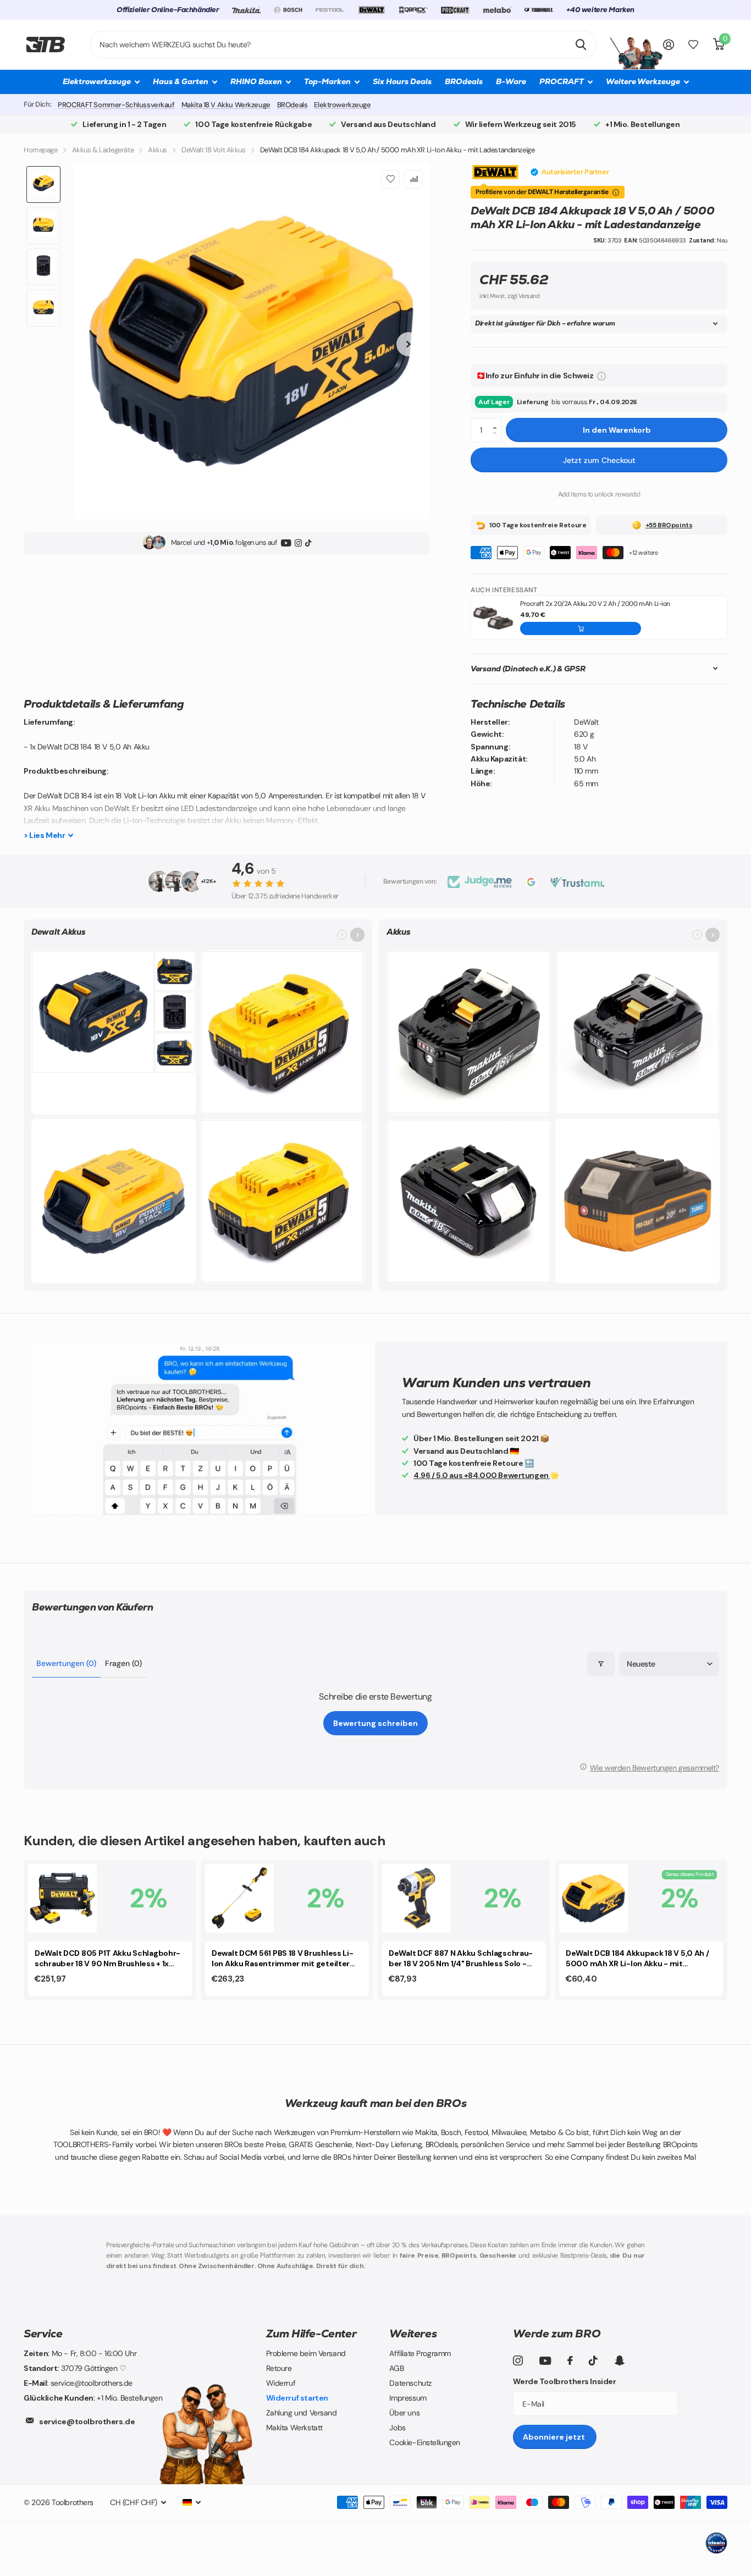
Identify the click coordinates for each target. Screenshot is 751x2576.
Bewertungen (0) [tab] (66, 1663)
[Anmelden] (669, 45)
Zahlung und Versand (302, 2413)
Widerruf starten (297, 2398)
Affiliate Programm (420, 2353)
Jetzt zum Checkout (599, 460)
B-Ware (511, 81)
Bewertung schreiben (375, 1723)
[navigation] (43, 184)
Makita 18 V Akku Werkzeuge (226, 105)
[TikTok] (308, 542)
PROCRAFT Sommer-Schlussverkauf (116, 105)
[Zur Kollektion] (357, 935)
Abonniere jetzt (555, 2437)
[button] (497, 421)
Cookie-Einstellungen (425, 2442)
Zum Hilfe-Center (311, 2334)
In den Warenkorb (617, 430)
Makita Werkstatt (294, 2428)
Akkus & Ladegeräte (103, 150)
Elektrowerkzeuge (342, 105)
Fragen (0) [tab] (123, 1663)
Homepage (41, 150)
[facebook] (570, 2360)
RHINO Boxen (256, 81)
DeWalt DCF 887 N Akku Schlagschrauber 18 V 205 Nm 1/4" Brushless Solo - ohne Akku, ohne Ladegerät (461, 1959)
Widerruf (281, 2383)
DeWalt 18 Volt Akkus (214, 150)
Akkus (158, 150)
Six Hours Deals (402, 81)
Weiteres (413, 2334)
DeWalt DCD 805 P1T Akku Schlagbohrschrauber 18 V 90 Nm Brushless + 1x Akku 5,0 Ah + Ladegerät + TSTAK (107, 1959)
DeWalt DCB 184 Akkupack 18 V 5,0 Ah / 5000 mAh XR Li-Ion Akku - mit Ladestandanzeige (637, 1959)
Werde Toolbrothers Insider (564, 2381)
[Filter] (601, 1664)
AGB (396, 2368)
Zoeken (581, 45)
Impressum (408, 2398)
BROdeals (464, 81)
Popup (601, 376)
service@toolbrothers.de (87, 2421)
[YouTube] (286, 542)
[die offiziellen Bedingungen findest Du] (616, 192)
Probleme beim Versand (306, 2353)
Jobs (397, 2428)
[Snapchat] (619, 2360)
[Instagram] (298, 542)
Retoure (279, 2368)
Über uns (404, 2413)
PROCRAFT (562, 81)
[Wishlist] (390, 179)
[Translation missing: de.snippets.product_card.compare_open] (693, 45)
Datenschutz (410, 2383)
